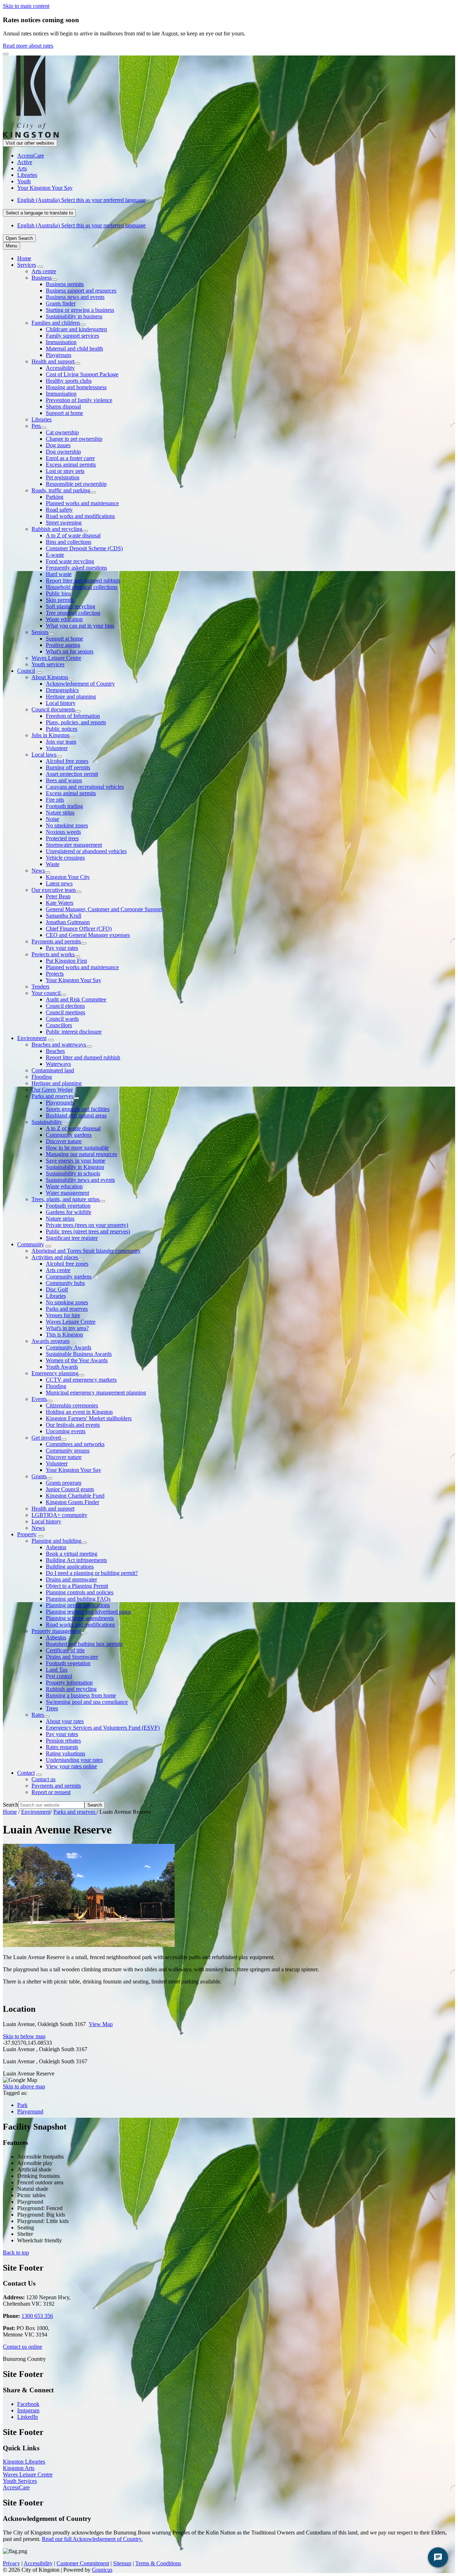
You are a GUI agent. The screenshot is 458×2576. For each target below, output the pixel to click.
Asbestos (56, 1547)
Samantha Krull (64, 916)
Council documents (53, 709)
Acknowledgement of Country (80, 684)
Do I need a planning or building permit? (92, 1573)
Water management (67, 1193)
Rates (38, 1715)
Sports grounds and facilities (78, 1109)
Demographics (62, 690)
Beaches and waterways (59, 1045)
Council (26, 671)
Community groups (68, 1451)
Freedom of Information (73, 716)
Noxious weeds (63, 832)
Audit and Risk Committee (76, 999)
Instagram (28, 2410)
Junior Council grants (70, 1489)
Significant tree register (72, 1238)
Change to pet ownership (74, 439)
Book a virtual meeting (72, 1554)
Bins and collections (69, 542)
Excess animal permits (71, 465)
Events (39, 1399)
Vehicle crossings (65, 858)
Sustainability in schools (73, 1173)
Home (10, 1812)
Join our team (61, 742)
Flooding (42, 1077)
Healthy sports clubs (69, 381)
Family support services (72, 336)
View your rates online (71, 1766)
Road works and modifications (80, 516)
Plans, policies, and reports (76, 722)
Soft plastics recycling (70, 606)
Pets (36, 426)
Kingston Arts (19, 2468)
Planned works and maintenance (82, 503)
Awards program (50, 1341)
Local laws (44, 755)
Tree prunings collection (73, 613)
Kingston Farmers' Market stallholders (89, 1418)
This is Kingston (64, 1335)
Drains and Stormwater (72, 1657)
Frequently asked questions (76, 568)
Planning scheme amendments (80, 1618)
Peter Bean (58, 896)
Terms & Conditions (158, 2563)
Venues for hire (63, 1315)
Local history (61, 703)
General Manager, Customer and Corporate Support (104, 909)
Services (27, 265)
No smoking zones (67, 825)
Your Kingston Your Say (74, 980)
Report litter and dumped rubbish (83, 581)
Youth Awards (62, 1367)
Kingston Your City (68, 877)
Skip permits (60, 600)
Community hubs (65, 1283)
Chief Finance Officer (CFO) (79, 929)
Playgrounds (60, 1103)
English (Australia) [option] (81, 225)
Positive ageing (63, 645)
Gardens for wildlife (69, 1212)
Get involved (46, 1438)
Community (31, 1244)
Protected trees (62, 838)
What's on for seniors (70, 651)
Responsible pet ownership (76, 484)
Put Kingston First (66, 961)
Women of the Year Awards (77, 1360)
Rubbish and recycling (57, 529)
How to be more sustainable (77, 1148)
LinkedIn (28, 2417)
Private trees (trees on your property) (87, 1225)
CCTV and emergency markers (81, 1380)
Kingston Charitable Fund (75, 1496)
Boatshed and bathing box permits (84, 1644)
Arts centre (44, 271)
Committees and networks (75, 1444)
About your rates (65, 1721)
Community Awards (69, 1347)
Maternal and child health (74, 349)
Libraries (42, 419)
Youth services (48, 664)
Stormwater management (74, 845)
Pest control (59, 1676)
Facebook (28, 2404)
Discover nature (64, 1141)
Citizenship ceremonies (72, 1405)
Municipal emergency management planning (96, 1393)
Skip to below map (24, 2036)
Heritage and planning (71, 697)
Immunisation (61, 342)
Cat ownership (62, 432)
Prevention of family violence (79, 400)
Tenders (40, 987)
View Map (101, 2024)
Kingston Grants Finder (72, 1502)
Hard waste (59, 574)
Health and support (53, 361)
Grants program (64, 1483)
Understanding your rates (74, 1760)
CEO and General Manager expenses (88, 935)
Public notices (62, 729)
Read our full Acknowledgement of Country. (92, 2539)
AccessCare (16, 2487)
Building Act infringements (76, 1560)
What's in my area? (67, 1328)
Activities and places (55, 1257)
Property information (69, 1683)
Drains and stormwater (71, 1579)
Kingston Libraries (24, 2462)
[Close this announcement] (6, 54)
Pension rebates (63, 1741)
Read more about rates (28, 46)
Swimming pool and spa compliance (87, 1702)
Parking (55, 497)
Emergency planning (55, 1373)
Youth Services (20, 2481)
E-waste (55, 555)
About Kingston (50, 677)
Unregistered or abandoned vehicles (86, 851)
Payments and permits (56, 941)
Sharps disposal (63, 407)
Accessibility (60, 368)
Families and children (56, 323)
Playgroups (59, 355)
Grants (39, 1476)
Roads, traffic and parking (61, 490)
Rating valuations (65, 1753)
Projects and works (53, 954)
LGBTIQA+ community (59, 1515)
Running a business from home (81, 1695)
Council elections (65, 1006)
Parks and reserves (52, 1096)
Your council (46, 993)
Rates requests (62, 1747)
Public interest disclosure (74, 1032)
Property (27, 1534)
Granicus (102, 2570)
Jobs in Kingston (50, 735)
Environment (32, 1038)
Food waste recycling (70, 561)
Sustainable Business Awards (79, 1354)
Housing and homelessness (76, 387)
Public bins (58, 593)
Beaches (55, 1051)
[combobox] (39, 213)
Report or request (51, 1792)
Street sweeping (64, 523)
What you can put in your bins (80, 626)
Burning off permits (68, 767)
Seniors (40, 632)
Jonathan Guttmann (68, 922)
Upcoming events (66, 1431)
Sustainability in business (74, 316)
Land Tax (57, 1670)
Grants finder (61, 303)
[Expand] (40, 267)
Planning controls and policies (80, 1592)
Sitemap (122, 2563)
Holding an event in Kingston (79, 1412)
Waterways (58, 1064)
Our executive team (53, 890)
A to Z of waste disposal (73, 535)
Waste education (64, 619)
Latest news (59, 883)
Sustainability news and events (80, 1180)
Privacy (11, 2563)
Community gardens (69, 1135)
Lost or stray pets (65, 471)
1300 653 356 (37, 2316)
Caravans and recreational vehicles (85, 787)
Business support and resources (81, 291)
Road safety (59, 510)
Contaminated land (53, 1070)
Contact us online (23, 2347)
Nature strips (60, 813)
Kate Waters (60, 903)
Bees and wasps (64, 780)
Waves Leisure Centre (56, 658)
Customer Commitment (83, 2563)
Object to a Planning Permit (77, 1586)
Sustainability (47, 1122)
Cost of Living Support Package (82, 374)
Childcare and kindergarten (76, 329)
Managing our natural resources (81, 1154)
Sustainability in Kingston (75, 1167)
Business (42, 278)
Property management (56, 1631)
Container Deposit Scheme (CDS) (84, 548)
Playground (30, 2111)
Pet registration (63, 477)
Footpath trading (64, 806)
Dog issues (58, 445)
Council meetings (65, 1012)
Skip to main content (26, 6)
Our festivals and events (73, 1425)
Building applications (70, 1567)
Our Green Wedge (52, 1090)
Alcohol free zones (67, 761)
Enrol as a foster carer (70, 458)
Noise (52, 819)
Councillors (59, 1025)
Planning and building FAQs (78, 1599)
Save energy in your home (75, 1161)
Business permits (65, 284)
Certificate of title (65, 1650)
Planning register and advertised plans (88, 1612)
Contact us (43, 1779)
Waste (53, 864)
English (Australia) (81, 200)
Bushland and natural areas (76, 1115)
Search (11, 1805)
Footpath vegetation (68, 1206)
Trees (52, 1708)
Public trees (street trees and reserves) (88, 1231)
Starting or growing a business (80, 310)
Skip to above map (24, 2086)
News (38, 871)
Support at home (64, 413)
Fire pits (55, 800)
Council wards (62, 1019)
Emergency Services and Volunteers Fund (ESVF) (103, 1728)
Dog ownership (63, 452)
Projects (55, 974)
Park (22, 2105)
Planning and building (56, 1541)
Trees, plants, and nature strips (65, 1199)
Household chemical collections (82, 587)
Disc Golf (57, 1289)
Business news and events (75, 297)
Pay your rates (62, 948)
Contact (26, 1773)
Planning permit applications (78, 1605)
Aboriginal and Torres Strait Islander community (86, 1251)
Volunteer (57, 748)
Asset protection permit (72, 774)
